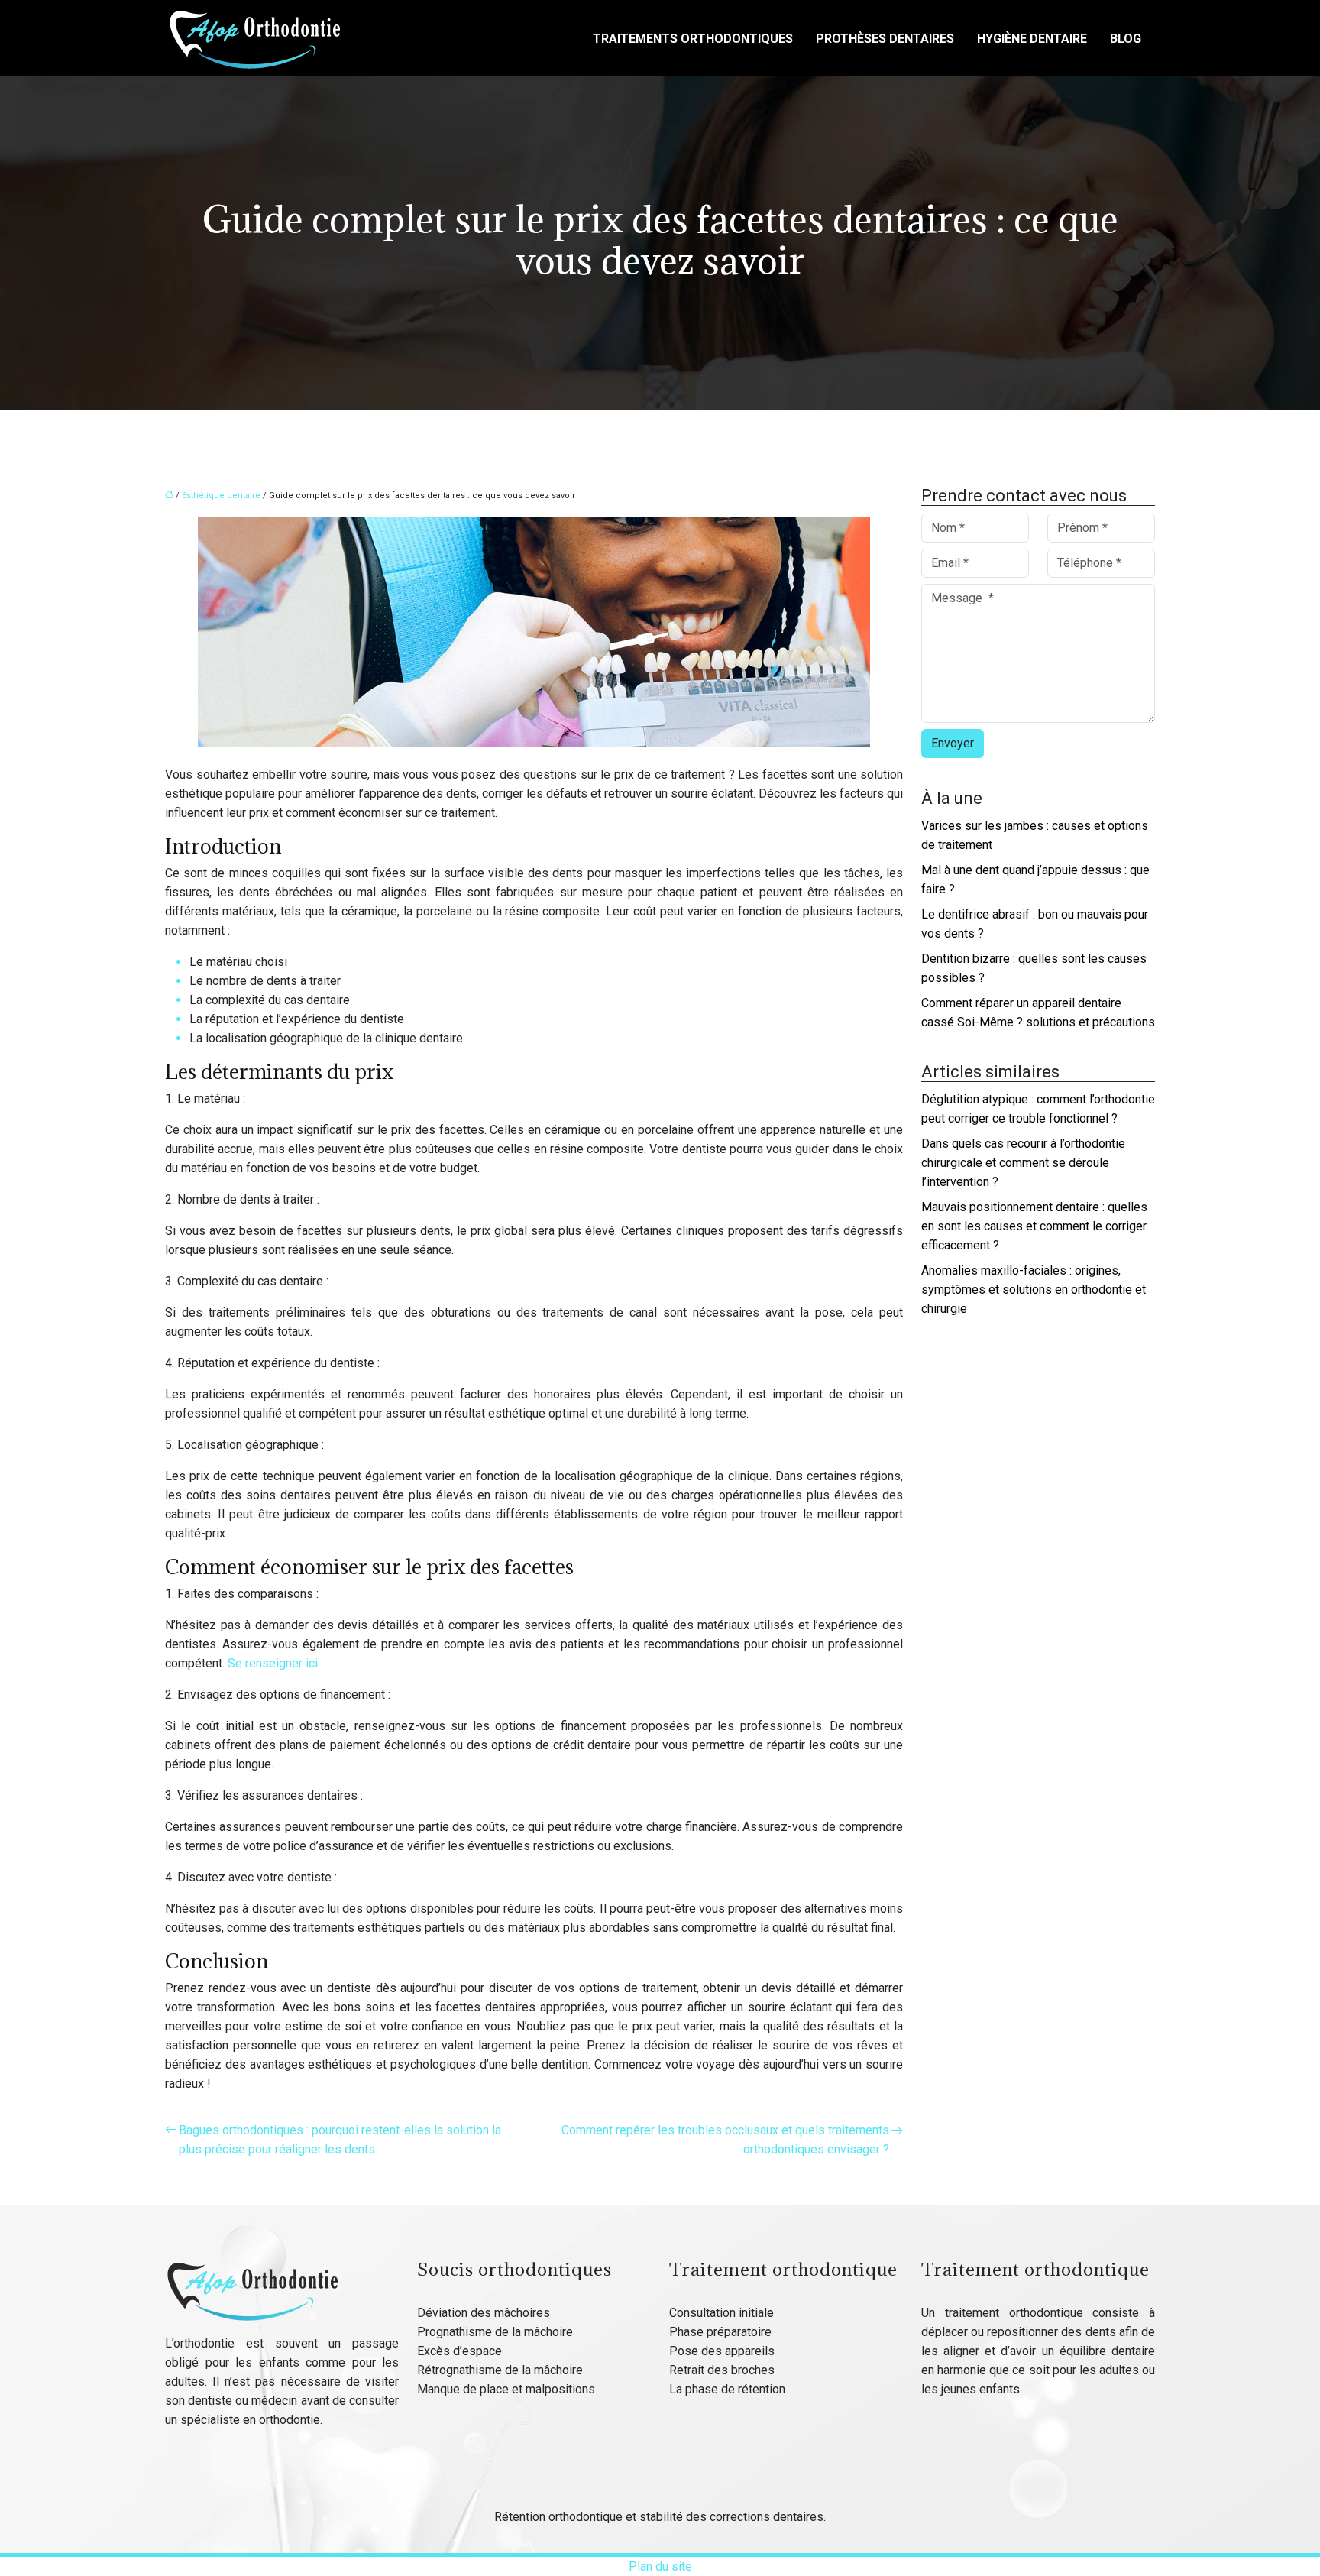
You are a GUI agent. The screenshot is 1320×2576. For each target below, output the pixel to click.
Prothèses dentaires (885, 39)
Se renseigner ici (273, 1663)
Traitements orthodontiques (693, 39)
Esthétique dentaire (221, 496)
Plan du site (660, 2566)
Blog (1126, 39)
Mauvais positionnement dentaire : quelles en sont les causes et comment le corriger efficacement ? (1034, 1226)
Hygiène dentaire (1032, 39)
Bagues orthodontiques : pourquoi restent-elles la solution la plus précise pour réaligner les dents (340, 2140)
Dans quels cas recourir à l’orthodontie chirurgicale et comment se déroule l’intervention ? (1023, 1163)
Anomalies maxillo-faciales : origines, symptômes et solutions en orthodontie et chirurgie (1034, 1290)
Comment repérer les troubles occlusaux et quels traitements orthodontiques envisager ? (725, 2140)
